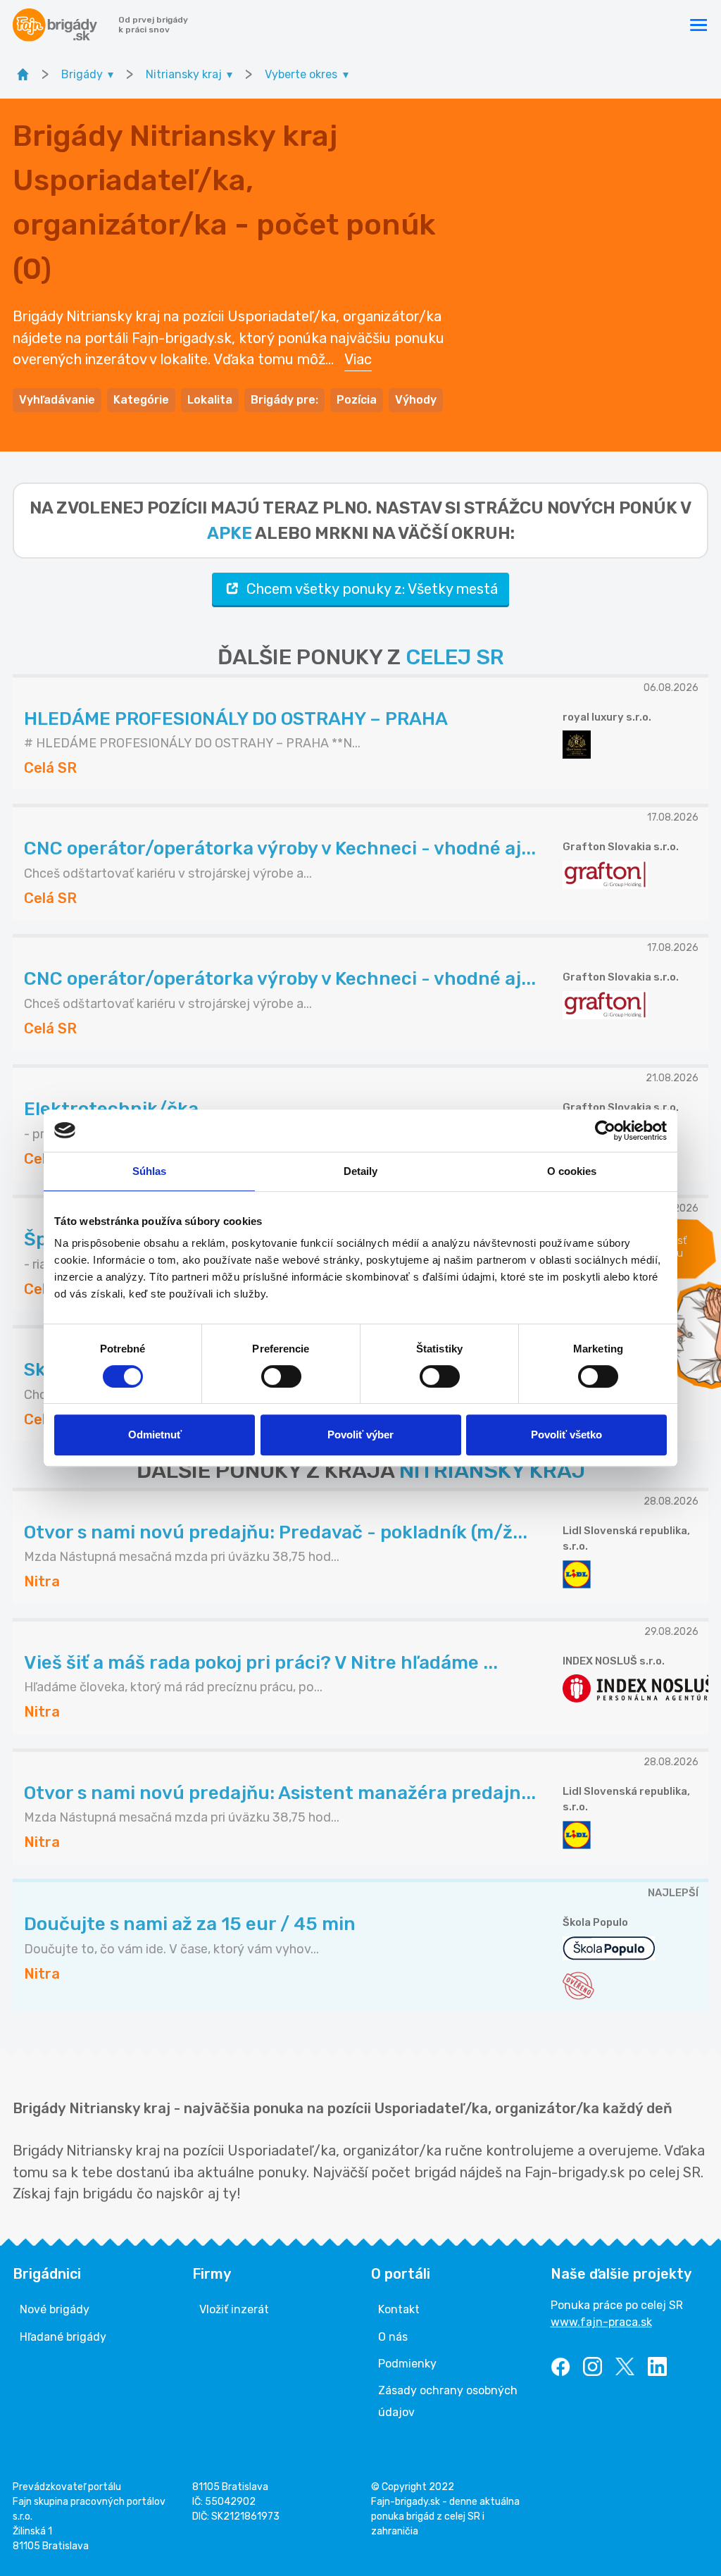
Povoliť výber (360, 1435)
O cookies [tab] (572, 1171)
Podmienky (407, 2364)
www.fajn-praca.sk (601, 2322)
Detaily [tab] (361, 1171)
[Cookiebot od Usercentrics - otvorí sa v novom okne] (605, 1131)
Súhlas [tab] (150, 1171)
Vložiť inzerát (234, 2309)
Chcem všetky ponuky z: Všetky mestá (372, 589)
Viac (358, 359)
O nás (393, 2337)
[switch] (281, 1376)
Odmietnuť (155, 1435)
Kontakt (399, 2309)
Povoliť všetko (566, 1435)
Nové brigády (55, 2309)
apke (230, 533)
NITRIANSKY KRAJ (492, 1471)
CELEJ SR (455, 657)
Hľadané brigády (63, 2337)
